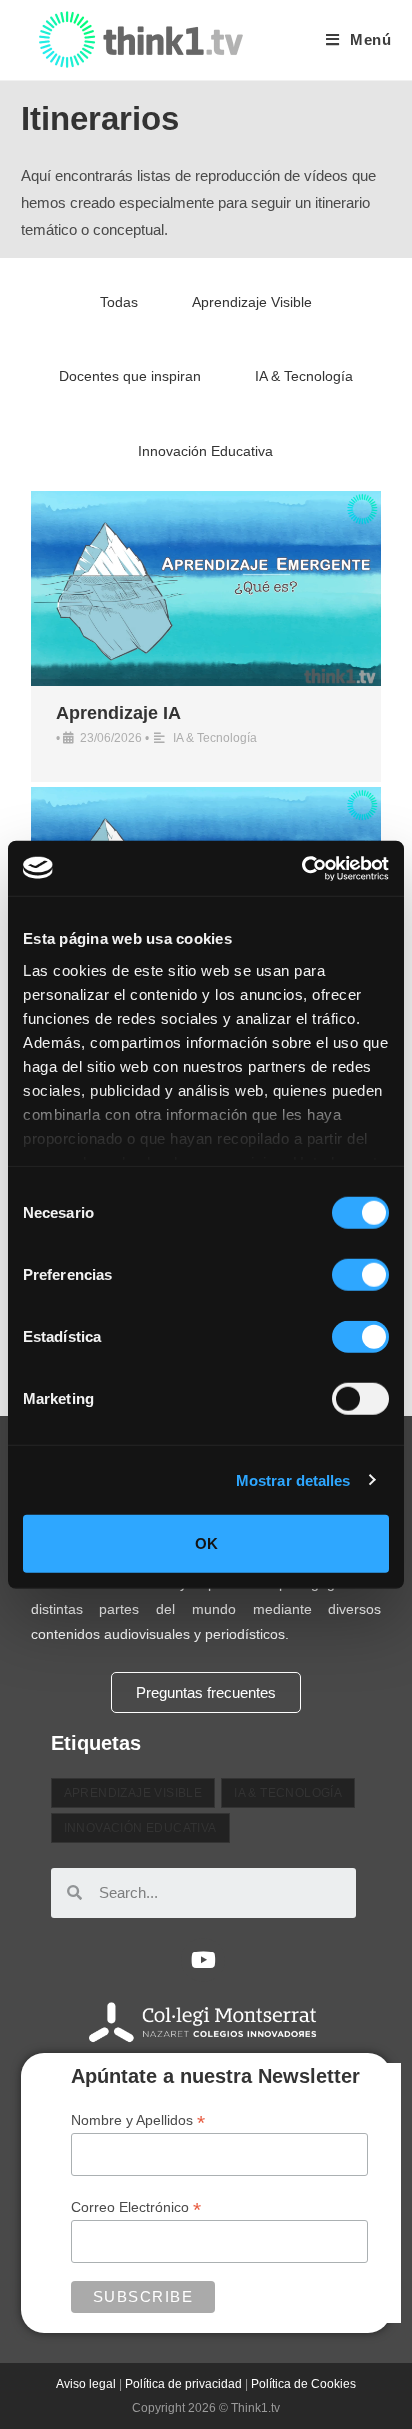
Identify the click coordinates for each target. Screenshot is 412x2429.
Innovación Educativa (205, 451)
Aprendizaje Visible (252, 302)
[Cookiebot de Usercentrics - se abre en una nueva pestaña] (301, 868)
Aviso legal (86, 2384)
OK (206, 1543)
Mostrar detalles (293, 1479)
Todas (119, 302)
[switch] (360, 1275)
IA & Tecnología (304, 376)
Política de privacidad (183, 2384)
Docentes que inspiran (130, 376)
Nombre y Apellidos (138, 2120)
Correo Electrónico (136, 2207)
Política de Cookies (303, 2384)
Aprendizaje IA (118, 713)
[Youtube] (203, 1960)
